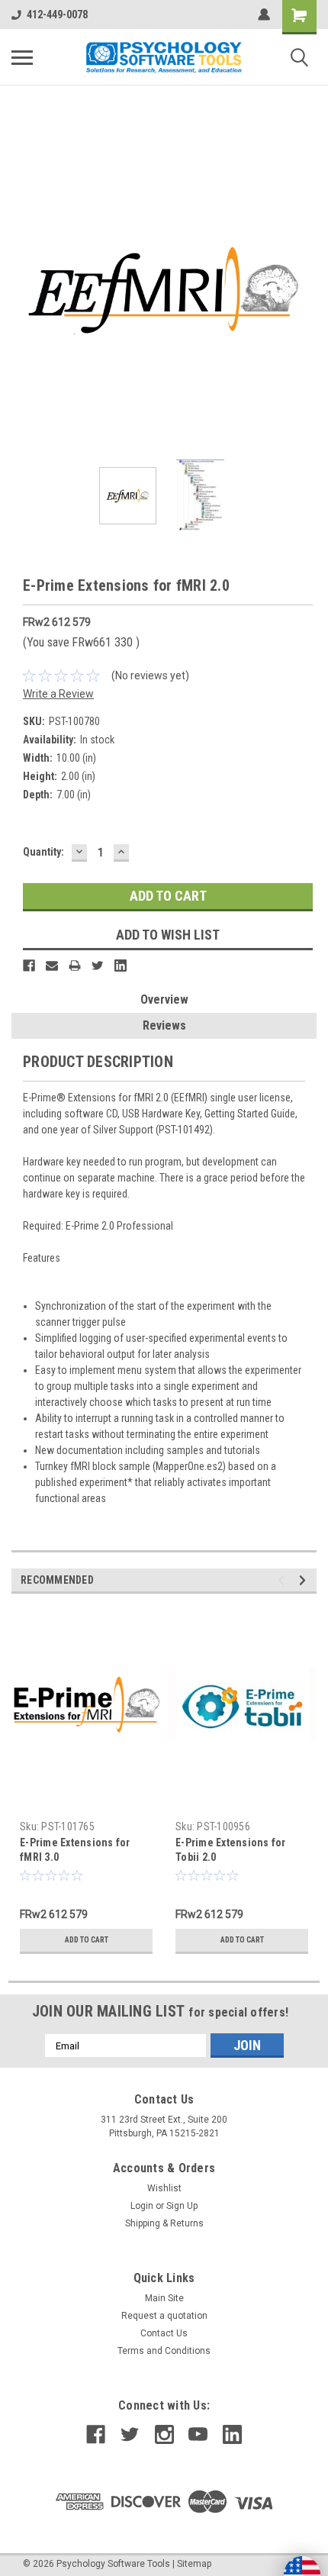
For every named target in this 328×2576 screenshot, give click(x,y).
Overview (164, 999)
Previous (23, 291)
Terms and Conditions (164, 2351)
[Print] (75, 966)
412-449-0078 (57, 15)
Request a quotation (164, 2316)
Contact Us (164, 2333)
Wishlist (164, 2188)
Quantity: (43, 852)
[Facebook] (29, 966)
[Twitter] (98, 966)
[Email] (52, 966)
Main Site (164, 2298)
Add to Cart (87, 1940)
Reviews (164, 1025)
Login (142, 2206)
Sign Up (182, 2206)
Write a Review (58, 694)
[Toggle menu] (22, 57)
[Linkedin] (121, 966)
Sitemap (194, 2564)
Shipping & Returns (164, 2223)
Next (305, 291)
